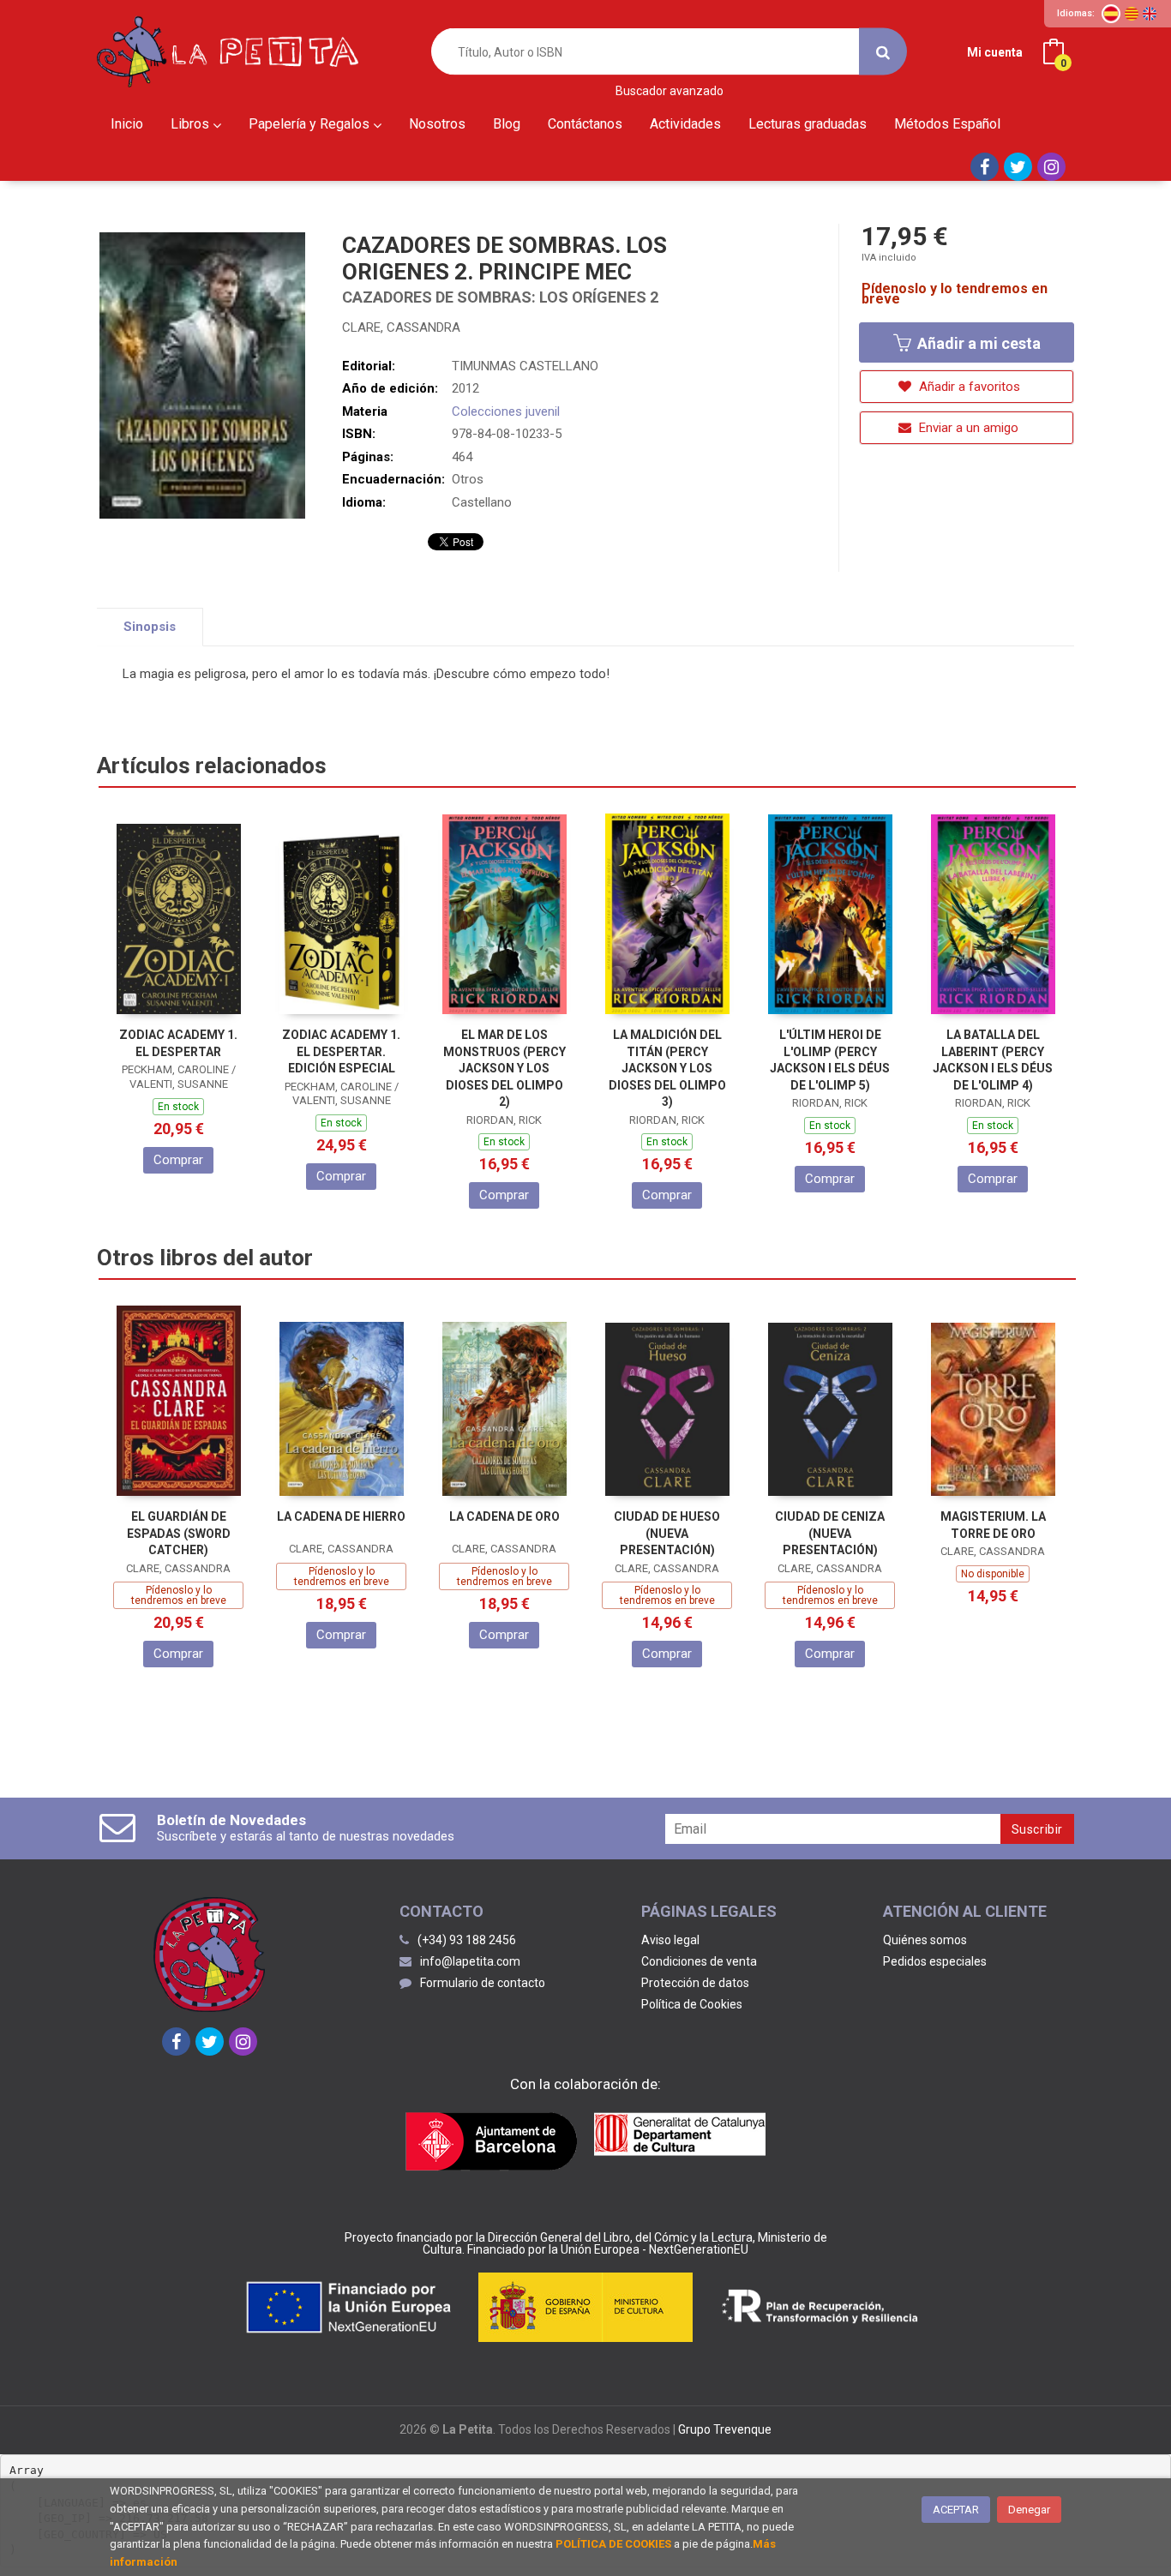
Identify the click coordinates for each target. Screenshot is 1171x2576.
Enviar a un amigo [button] (967, 428)
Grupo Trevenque (725, 2429)
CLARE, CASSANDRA (401, 327)
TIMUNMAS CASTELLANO (525, 366)
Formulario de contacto (483, 1983)
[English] (1150, 14)
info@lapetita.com (470, 1961)
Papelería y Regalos (311, 124)
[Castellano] (1111, 14)
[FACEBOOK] (985, 167)
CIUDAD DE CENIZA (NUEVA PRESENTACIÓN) (830, 1533)
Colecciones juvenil (506, 411)
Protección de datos (695, 1983)
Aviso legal (670, 1940)
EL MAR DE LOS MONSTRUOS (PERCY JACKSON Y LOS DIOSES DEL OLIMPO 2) (504, 1068)
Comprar (178, 1160)
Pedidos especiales (935, 1961)
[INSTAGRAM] (1051, 167)
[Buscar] (883, 52)
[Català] (1132, 14)
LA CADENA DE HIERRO (341, 1516)
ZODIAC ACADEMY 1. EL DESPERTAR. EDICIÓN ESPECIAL (341, 1051)
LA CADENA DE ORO (504, 1516)
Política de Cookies (692, 2004)
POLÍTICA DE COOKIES (613, 2544)
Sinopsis (150, 627)
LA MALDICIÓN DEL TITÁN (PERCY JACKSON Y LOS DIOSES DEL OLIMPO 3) (667, 1068)
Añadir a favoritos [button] (968, 387)
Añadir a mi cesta (977, 343)
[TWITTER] (1018, 167)
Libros (192, 124)
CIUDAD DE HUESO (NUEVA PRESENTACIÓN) (667, 1533)
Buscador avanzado (670, 91)
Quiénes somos (925, 1940)
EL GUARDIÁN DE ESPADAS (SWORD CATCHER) (179, 1533)
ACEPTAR (956, 2510)
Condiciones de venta (699, 1961)
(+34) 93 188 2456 (467, 1940)
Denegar (1029, 2510)
